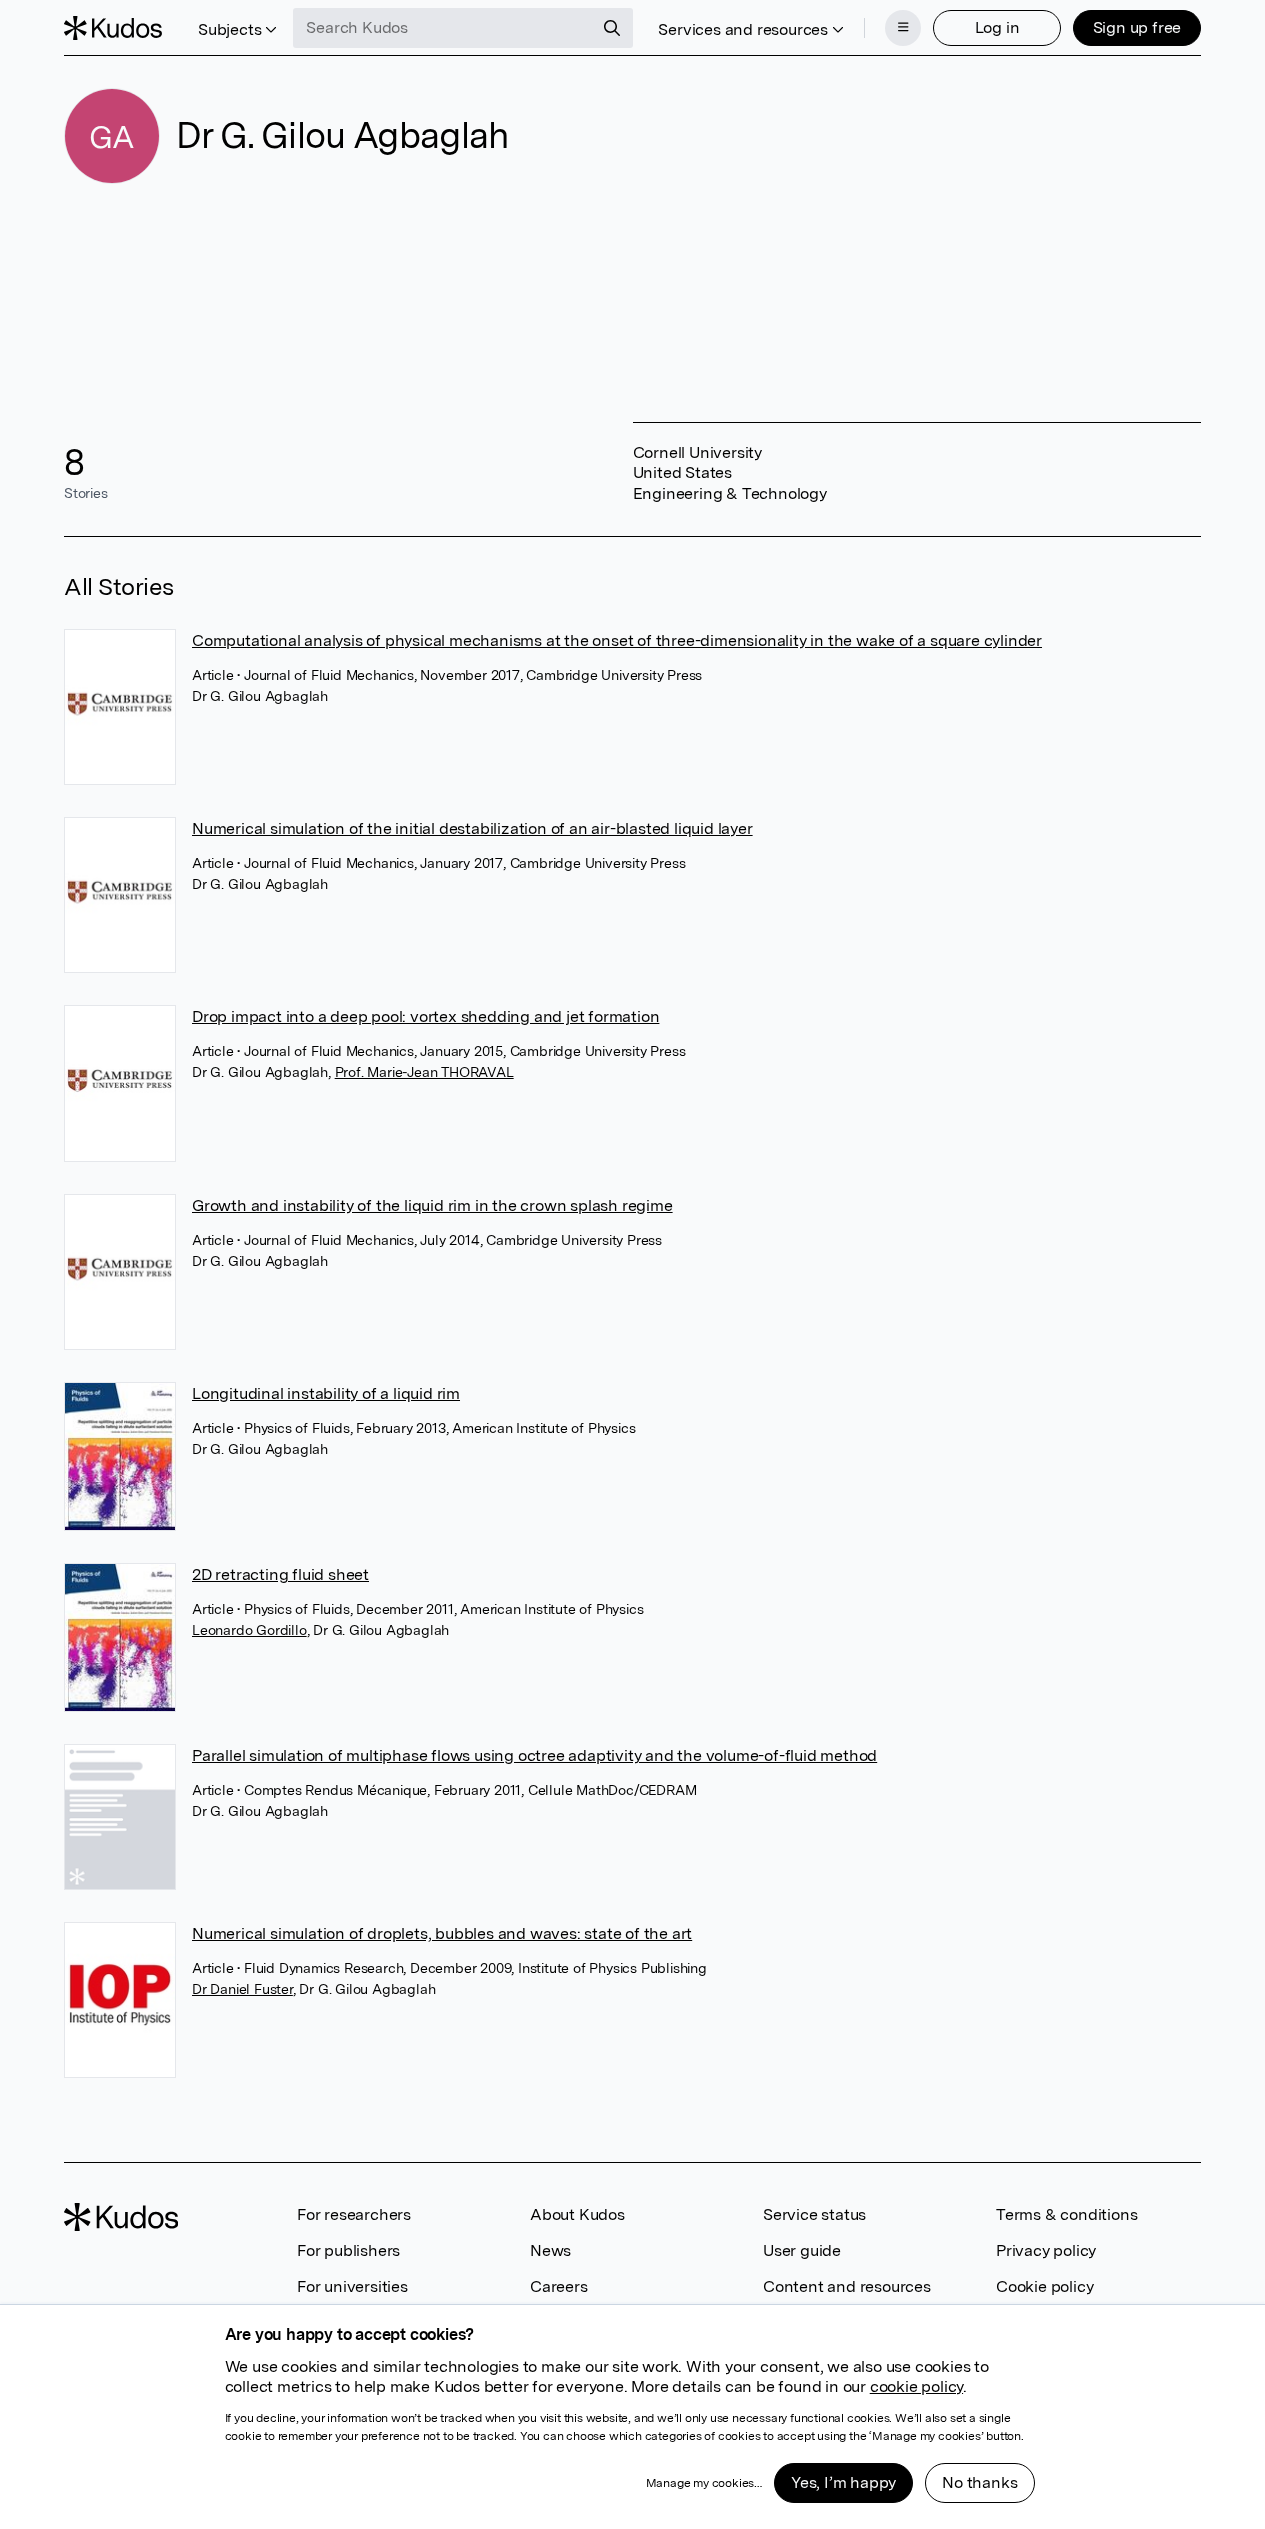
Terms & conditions (1066, 2214)
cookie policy (916, 2386)
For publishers (348, 2250)
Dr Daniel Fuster (242, 1989)
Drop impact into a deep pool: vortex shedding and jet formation (425, 1016)
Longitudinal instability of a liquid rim (326, 1393)
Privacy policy (1046, 2250)
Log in (997, 27)
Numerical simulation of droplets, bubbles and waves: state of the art (442, 1933)
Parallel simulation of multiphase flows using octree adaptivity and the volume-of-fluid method (534, 1755)
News (550, 2250)
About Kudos (577, 2214)
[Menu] (903, 28)
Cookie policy (1044, 2286)
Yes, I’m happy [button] (843, 2482)
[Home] (113, 28)
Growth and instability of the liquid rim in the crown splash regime (432, 1205)
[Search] (612, 28)
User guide (802, 2250)
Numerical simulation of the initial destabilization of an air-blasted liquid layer (472, 828)
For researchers (354, 2214)
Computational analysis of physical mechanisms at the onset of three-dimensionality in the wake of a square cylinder (617, 640)
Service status (814, 2214)
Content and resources (847, 2286)
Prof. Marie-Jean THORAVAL (424, 1072)
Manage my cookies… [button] (704, 2483)
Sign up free (1137, 27)
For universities (352, 2286)
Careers (559, 2286)
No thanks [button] (979, 2482)
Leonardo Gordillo (249, 1630)
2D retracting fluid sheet (280, 1574)
